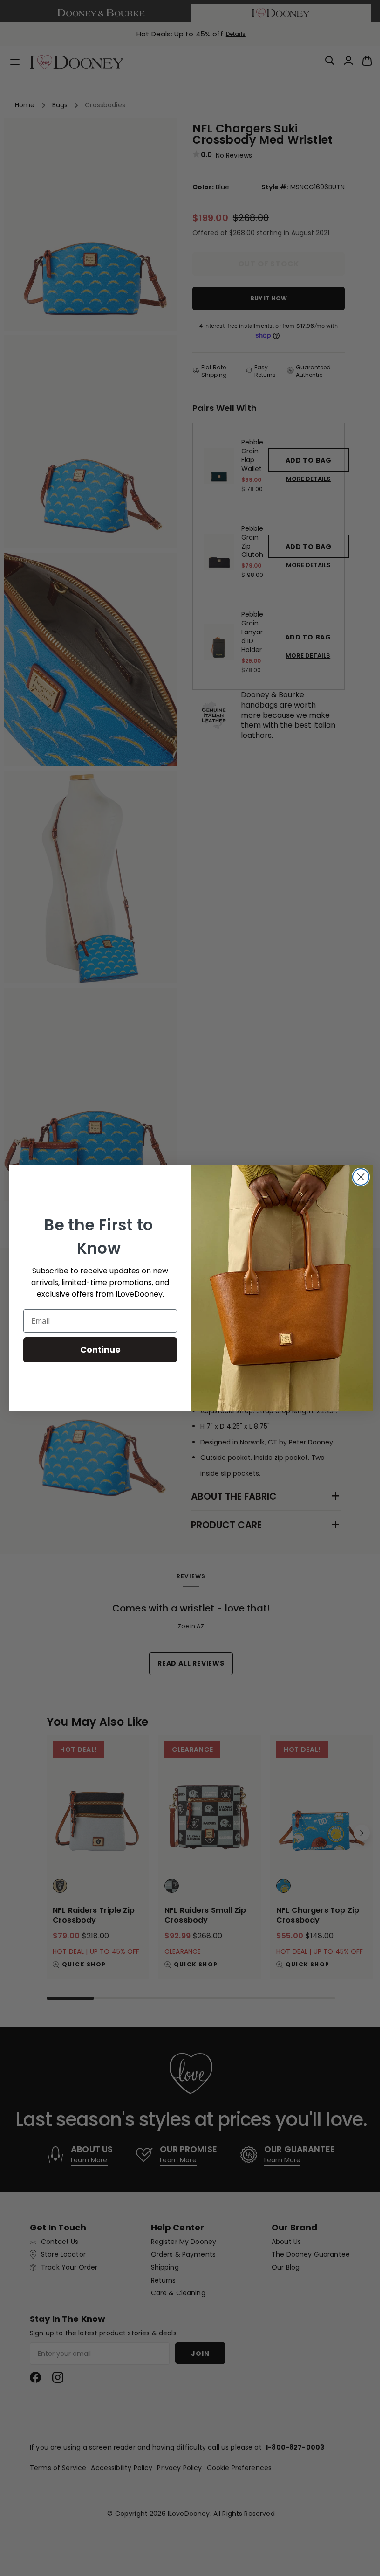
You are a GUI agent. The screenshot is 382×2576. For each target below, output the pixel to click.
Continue (97, 1350)
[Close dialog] (358, 1177)
